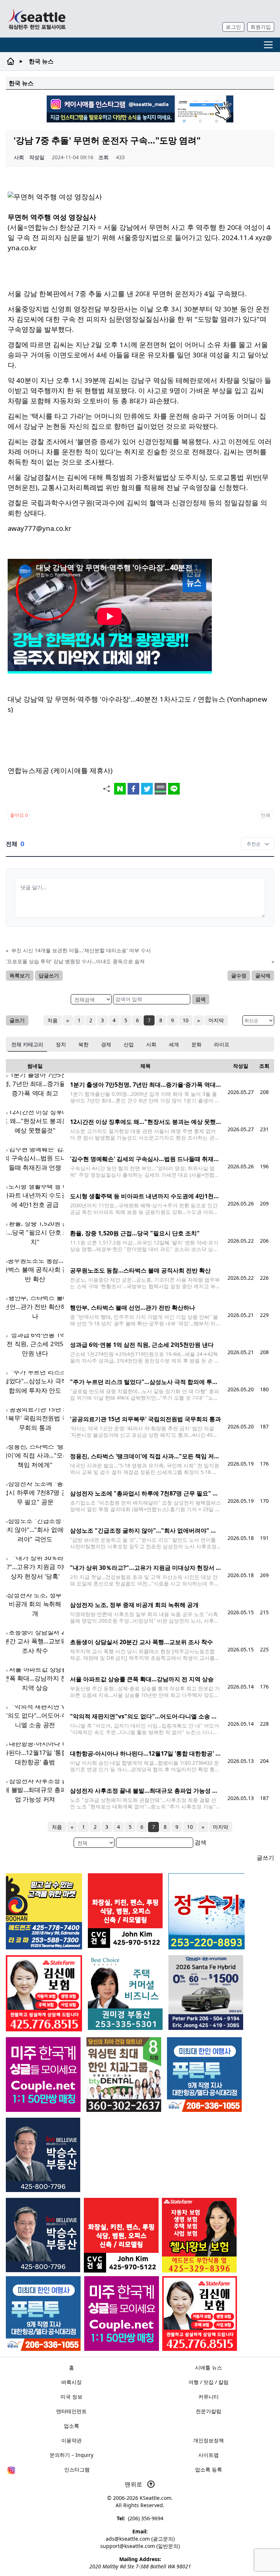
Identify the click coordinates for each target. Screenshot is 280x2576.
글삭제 (263, 975)
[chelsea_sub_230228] (199, 2235)
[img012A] (43, 2235)
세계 (174, 1044)
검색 (201, 999)
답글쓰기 (49, 975)
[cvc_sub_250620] (121, 2235)
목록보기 (20, 975)
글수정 (239, 975)
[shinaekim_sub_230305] (200, 2314)
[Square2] (124, 2075)
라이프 (222, 1044)
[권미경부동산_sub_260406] (125, 1993)
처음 (52, 1020)
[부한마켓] (44, 1911)
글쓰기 (17, 1020)
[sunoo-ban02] (122, 2314)
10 (186, 1020)
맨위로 (134, 2484)
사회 (151, 1044)
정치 (61, 1044)
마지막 (216, 1020)
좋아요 (19, 815)
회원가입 (261, 27)
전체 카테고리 (27, 1044)
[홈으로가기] (37, 19)
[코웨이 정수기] (207, 1911)
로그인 (233, 27)
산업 (129, 1044)
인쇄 (265, 815)
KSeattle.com (155, 2498)
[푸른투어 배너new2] (43, 2314)
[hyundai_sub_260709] (206, 1993)
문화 (197, 1044)
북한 (83, 1044)
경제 (106, 1044)
